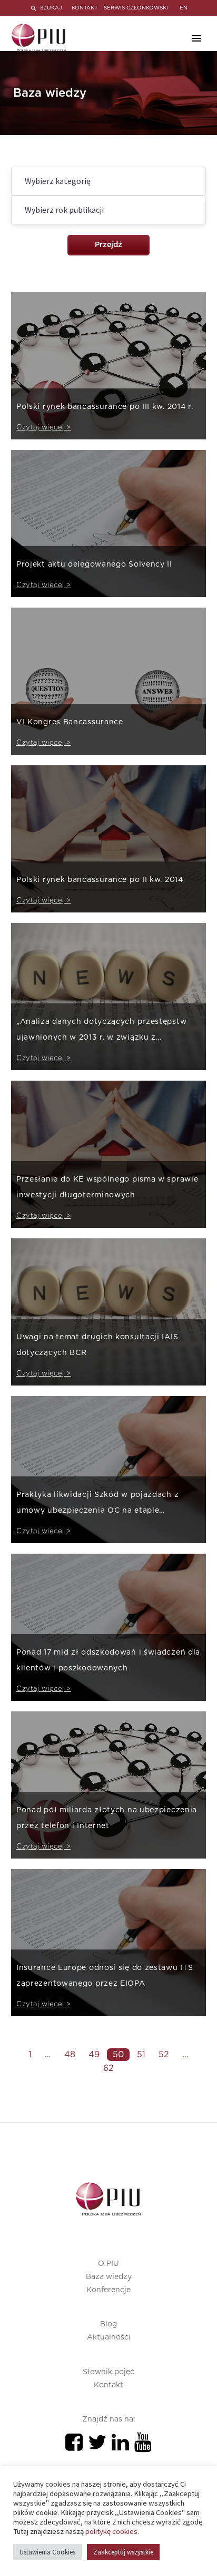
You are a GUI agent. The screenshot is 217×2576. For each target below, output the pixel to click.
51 (141, 2055)
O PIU (108, 2264)
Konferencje (108, 2290)
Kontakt (108, 2385)
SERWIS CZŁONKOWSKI (136, 8)
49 (94, 2055)
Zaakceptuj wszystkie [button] (123, 2552)
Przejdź (108, 245)
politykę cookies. (112, 2531)
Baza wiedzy (109, 2277)
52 (164, 2055)
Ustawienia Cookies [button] (47, 2552)
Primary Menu (196, 38)
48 (70, 2055)
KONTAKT (85, 8)
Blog (108, 2324)
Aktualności (109, 2337)
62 (108, 2068)
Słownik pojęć (108, 2372)
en (184, 8)
